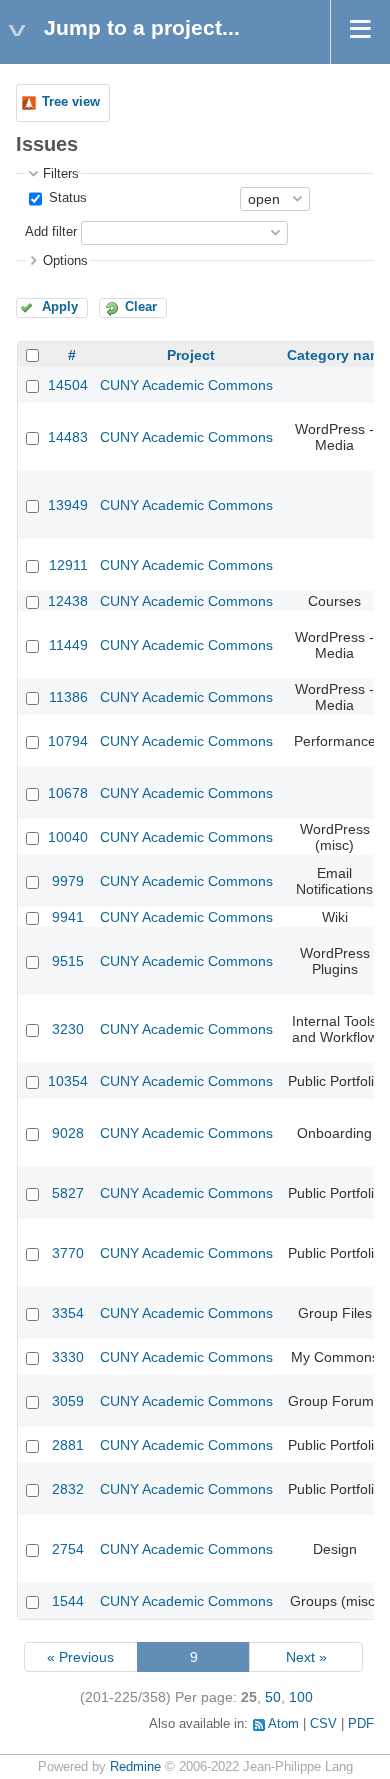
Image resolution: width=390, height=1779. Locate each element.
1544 (68, 1601)
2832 (68, 1489)
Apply (60, 307)
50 (273, 1697)
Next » (306, 1657)
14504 (68, 385)
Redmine (135, 1767)
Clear (141, 307)
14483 (68, 437)
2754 (68, 1549)
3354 (68, 1313)
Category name (338, 355)
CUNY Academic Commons (186, 385)
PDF (361, 1724)
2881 (68, 1445)
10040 (68, 837)
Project (191, 355)
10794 (68, 741)
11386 (68, 697)
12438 (68, 601)
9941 (68, 917)
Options (65, 261)
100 (301, 1697)
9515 (68, 961)
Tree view (71, 102)
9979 (68, 881)
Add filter (51, 232)
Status (66, 198)
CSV (323, 1724)
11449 (68, 645)
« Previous (80, 1657)
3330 (68, 1357)
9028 (68, 1133)
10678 (68, 793)
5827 (68, 1193)
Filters (61, 174)
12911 (68, 565)
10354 (68, 1081)
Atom (283, 1724)
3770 (68, 1253)
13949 (68, 505)
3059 (68, 1401)
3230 (68, 1029)
